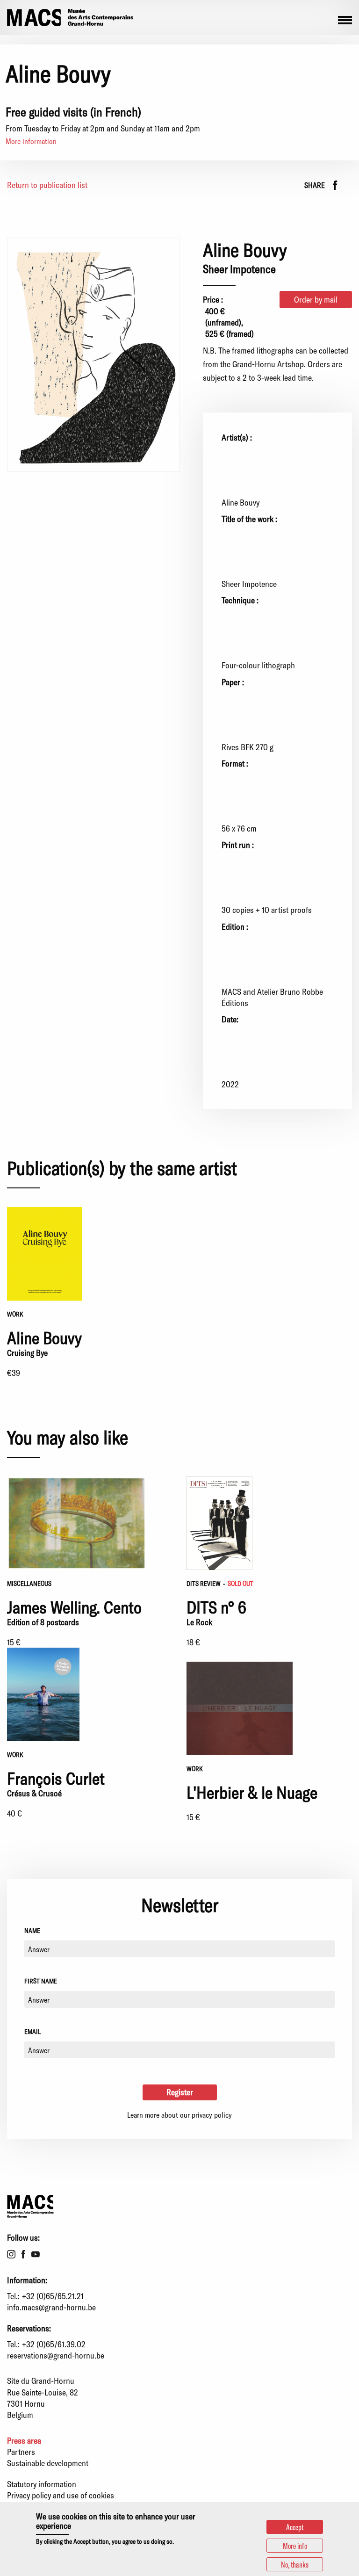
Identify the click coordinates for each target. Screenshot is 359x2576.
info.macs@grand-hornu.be (51, 2307)
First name (41, 1981)
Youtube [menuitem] (36, 2254)
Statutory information (42, 2484)
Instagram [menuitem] (11, 2254)
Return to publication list (47, 185)
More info (295, 2546)
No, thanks (295, 2564)
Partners (21, 2452)
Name (32, 1930)
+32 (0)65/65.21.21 (53, 2296)
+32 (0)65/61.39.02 (54, 2344)
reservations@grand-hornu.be (56, 2355)
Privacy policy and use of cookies (61, 2495)
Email (32, 2031)
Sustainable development (48, 2463)
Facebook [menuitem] (23, 2254)
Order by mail (316, 299)
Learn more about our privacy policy (179, 2115)
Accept (295, 2527)
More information (31, 141)
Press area (24, 2440)
